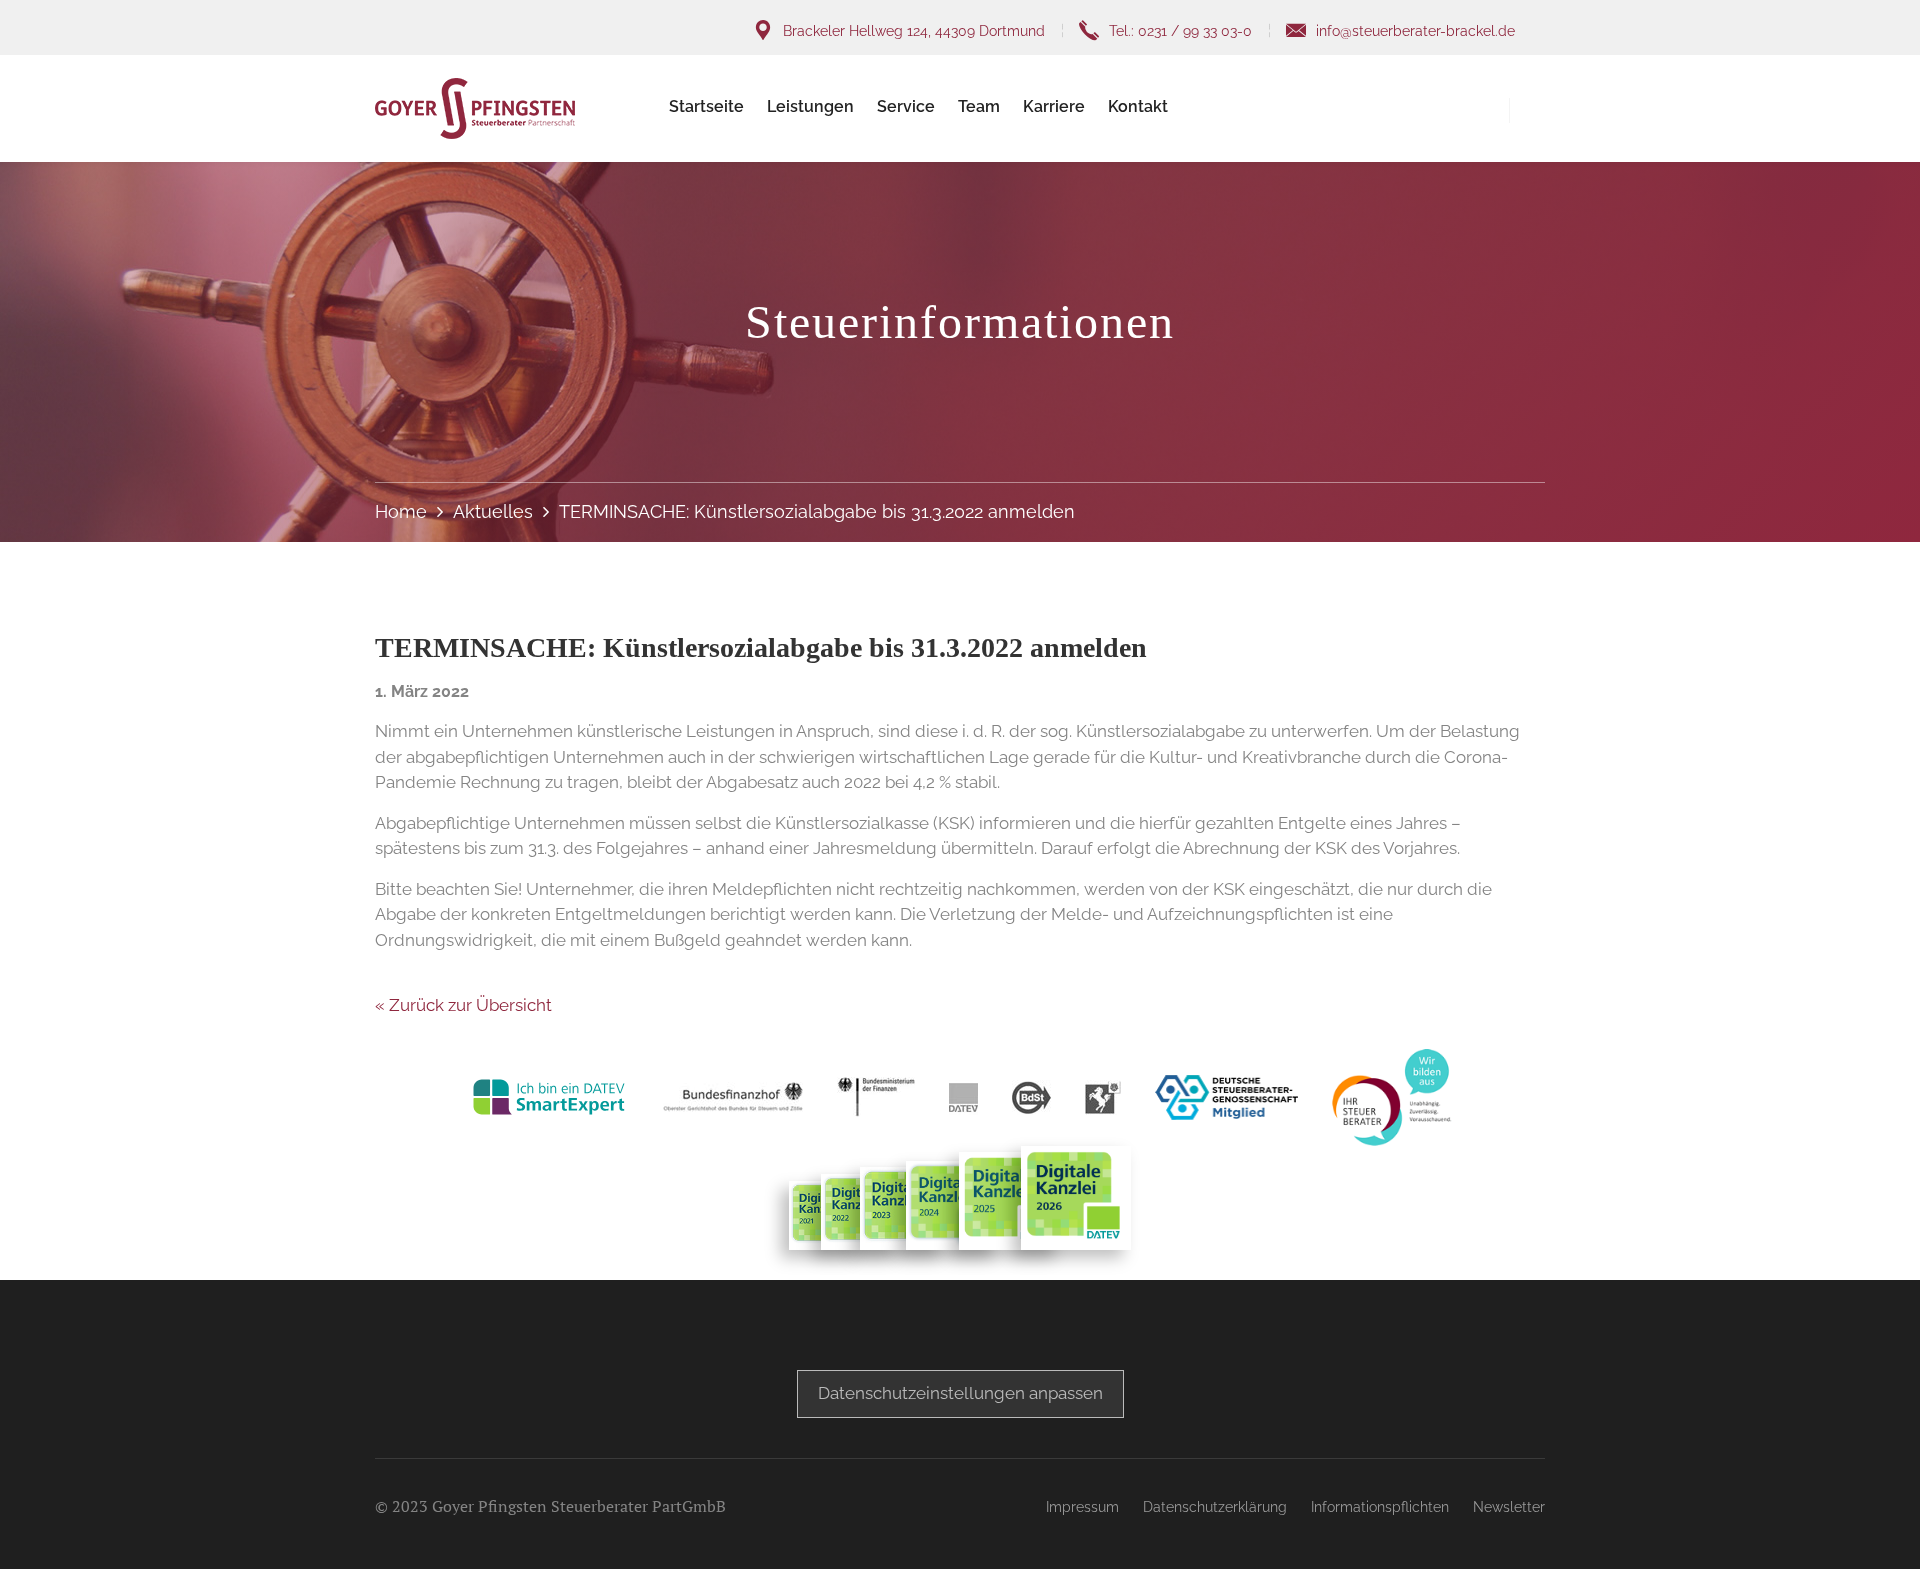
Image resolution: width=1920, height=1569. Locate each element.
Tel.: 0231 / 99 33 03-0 (1180, 31)
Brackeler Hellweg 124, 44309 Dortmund (914, 31)
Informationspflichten (1380, 1507)
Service (906, 106)
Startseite (706, 106)
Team (979, 106)
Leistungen (810, 106)
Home (401, 511)
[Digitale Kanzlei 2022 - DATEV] (903, 1208)
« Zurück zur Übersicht (463, 1005)
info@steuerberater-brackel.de (1415, 31)
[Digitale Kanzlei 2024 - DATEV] (953, 1205)
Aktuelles (493, 511)
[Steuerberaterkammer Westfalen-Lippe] (1103, 1097)
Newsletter (1509, 1507)
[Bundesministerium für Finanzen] (876, 1097)
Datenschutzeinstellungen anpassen (960, 1393)
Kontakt (1138, 106)
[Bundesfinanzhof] (733, 1097)
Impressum (1082, 1507)
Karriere (1054, 106)
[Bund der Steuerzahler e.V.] (1031, 1097)
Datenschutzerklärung (1215, 1507)
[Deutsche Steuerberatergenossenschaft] (1226, 1097)
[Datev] (963, 1097)
